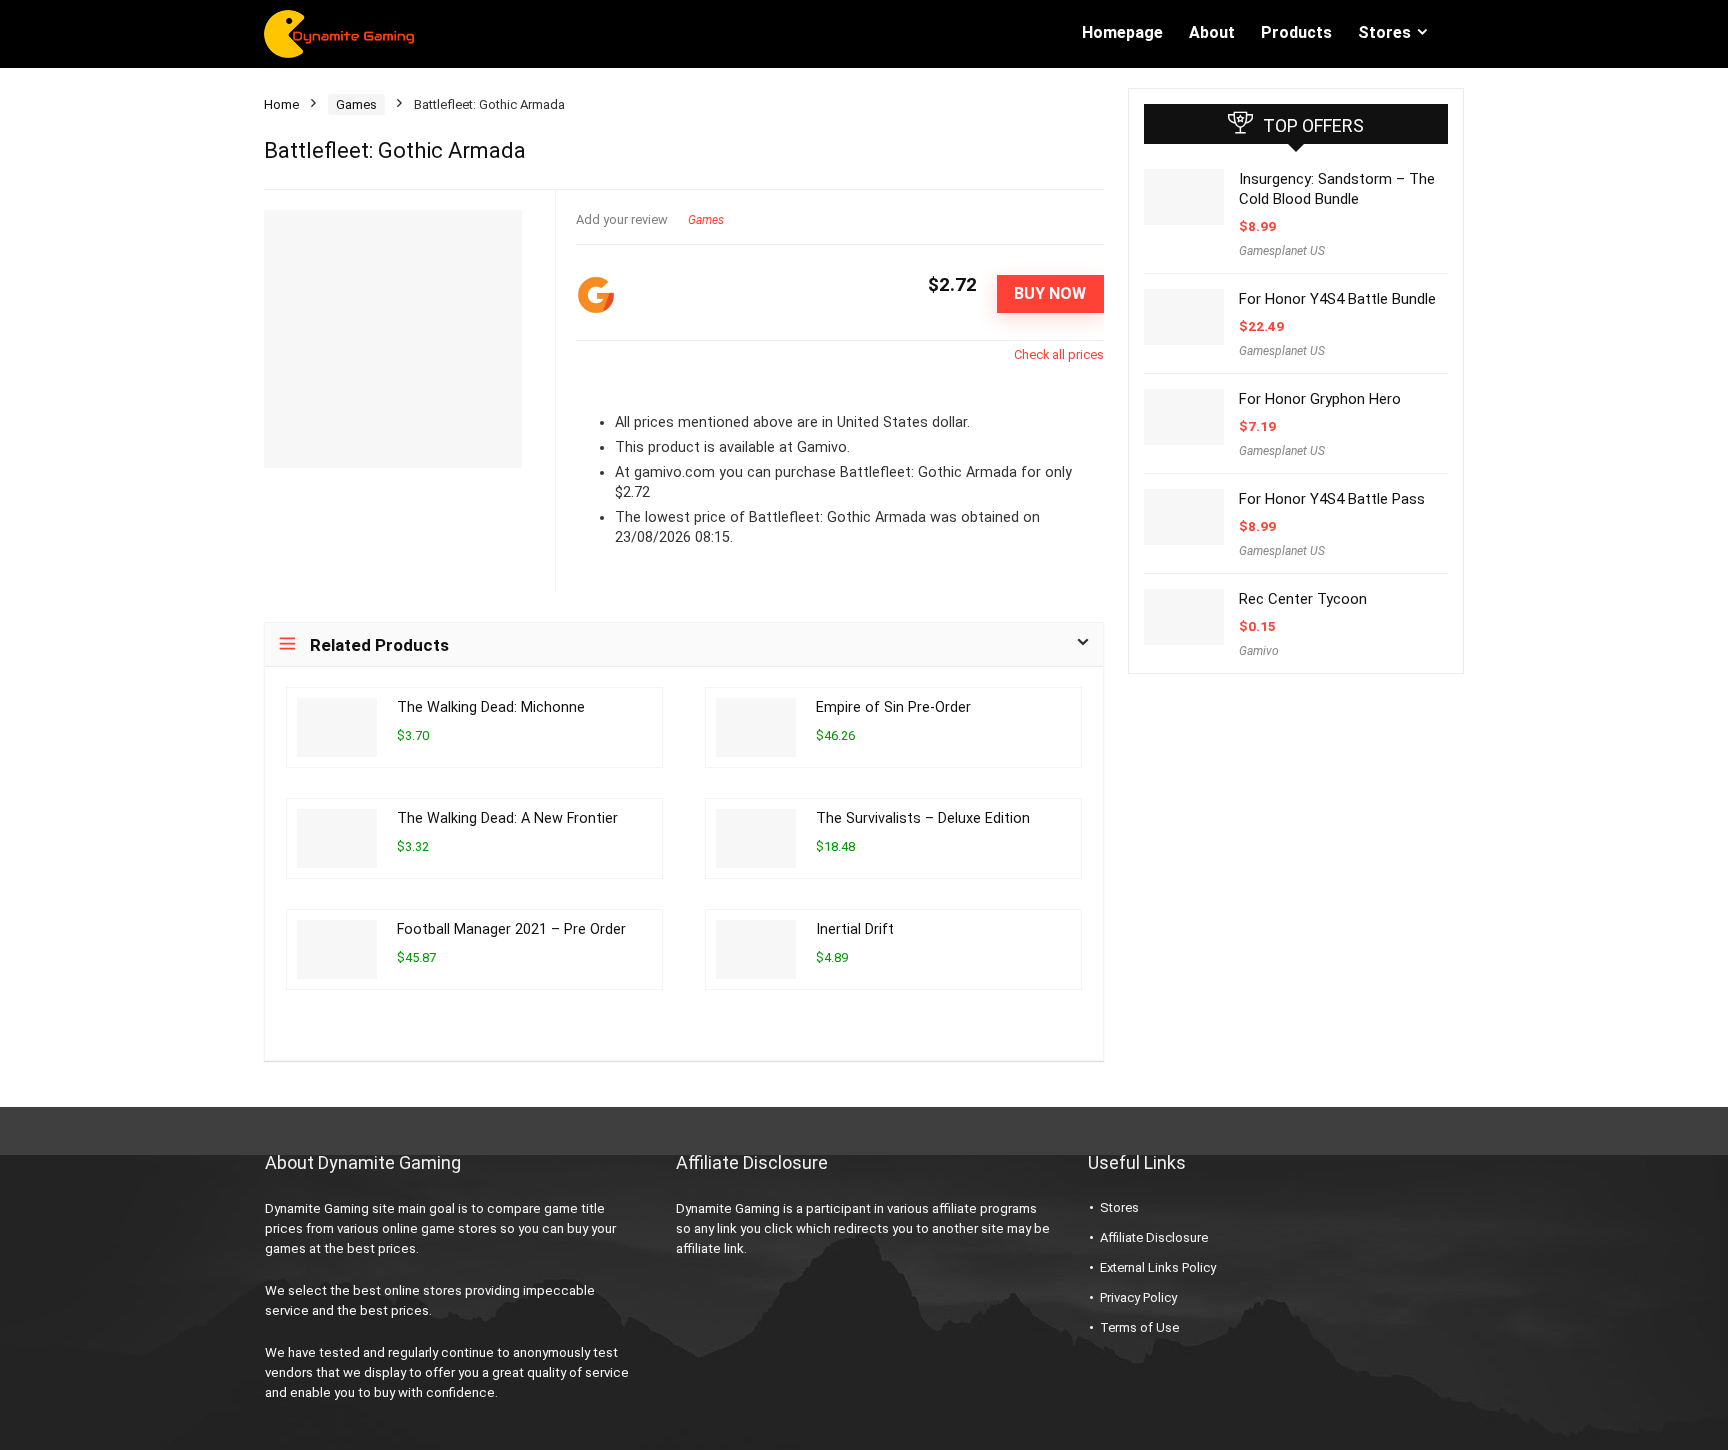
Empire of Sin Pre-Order (893, 707)
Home (281, 104)
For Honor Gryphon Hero (1320, 399)
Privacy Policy (1138, 1297)
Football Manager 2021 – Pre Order (511, 929)
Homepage (1122, 32)
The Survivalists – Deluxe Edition (923, 818)
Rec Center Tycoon (1303, 599)
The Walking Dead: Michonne (491, 707)
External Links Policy (1158, 1267)
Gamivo (1259, 651)
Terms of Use (1139, 1327)
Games (356, 104)
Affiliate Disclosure (1154, 1237)
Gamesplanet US (1282, 251)
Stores (1384, 32)
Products (1296, 32)
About (1212, 32)
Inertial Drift (855, 929)
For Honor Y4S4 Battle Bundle (1337, 299)
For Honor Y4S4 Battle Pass (1332, 499)
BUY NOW (1050, 293)
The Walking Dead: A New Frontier (507, 818)
